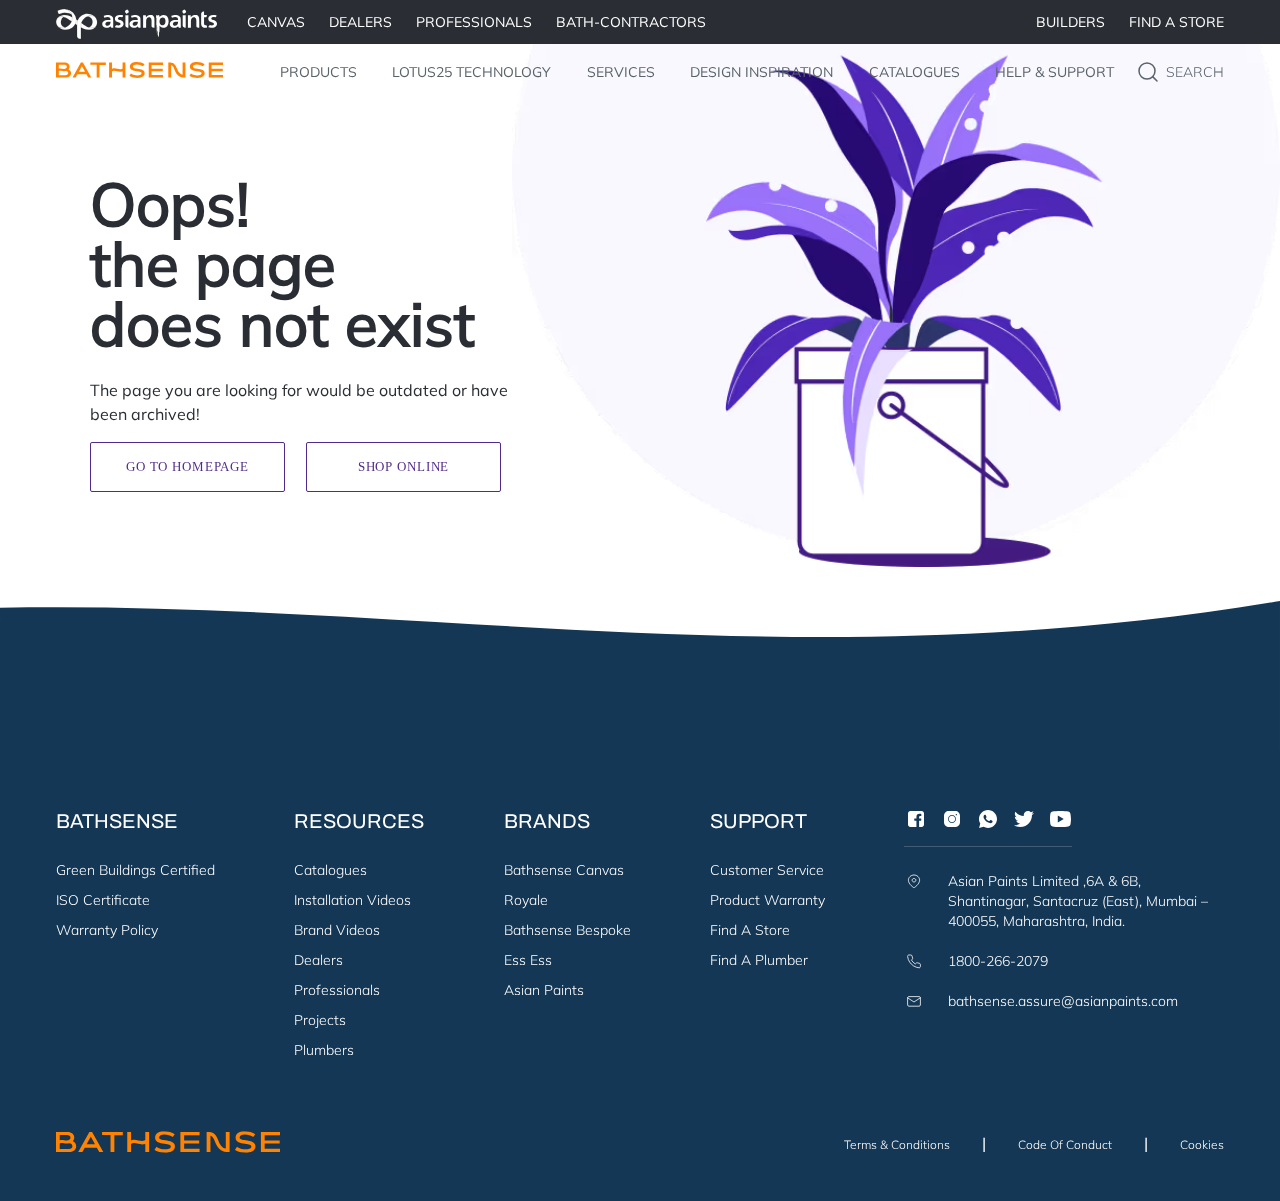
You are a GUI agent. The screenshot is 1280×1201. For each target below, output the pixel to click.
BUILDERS (1070, 22)
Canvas (276, 22)
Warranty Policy (107, 930)
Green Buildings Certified (135, 870)
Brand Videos (337, 930)
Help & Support (1054, 72)
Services (621, 72)
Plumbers (324, 1050)
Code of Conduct (1065, 1144)
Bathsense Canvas (564, 870)
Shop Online (403, 466)
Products (318, 72)
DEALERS (360, 22)
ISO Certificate (103, 900)
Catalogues (914, 72)
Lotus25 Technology (471, 72)
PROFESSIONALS (474, 22)
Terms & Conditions (897, 1144)
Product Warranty (767, 900)
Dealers (318, 960)
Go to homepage (187, 466)
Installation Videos (352, 900)
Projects (320, 1020)
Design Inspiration (761, 72)
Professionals (337, 990)
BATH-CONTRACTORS (631, 22)
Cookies (1202, 1144)
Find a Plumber (759, 960)
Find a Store (1176, 22)
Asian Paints (544, 990)
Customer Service (767, 870)
